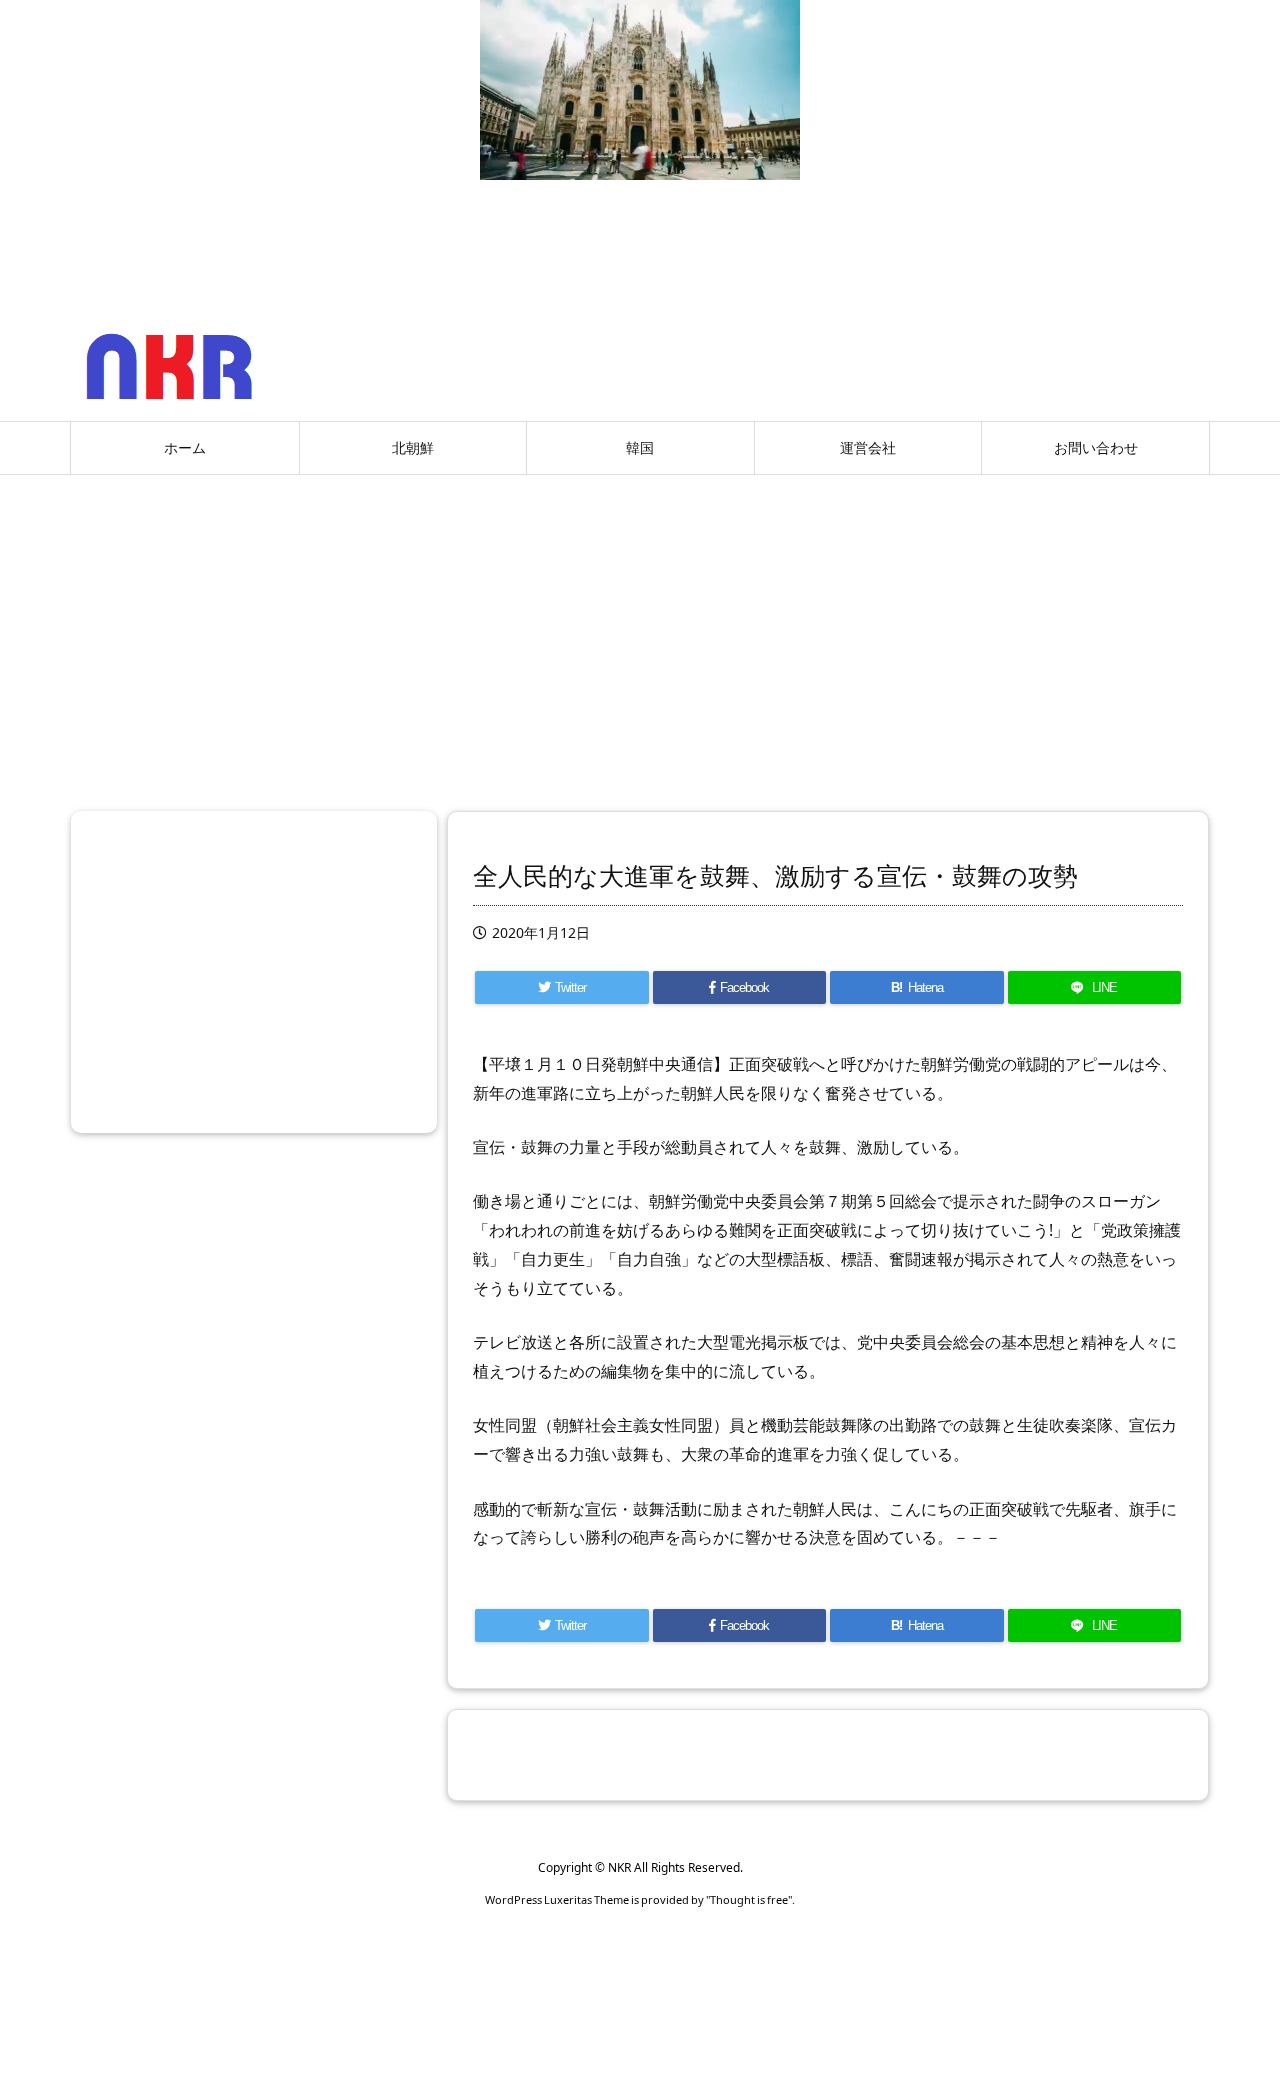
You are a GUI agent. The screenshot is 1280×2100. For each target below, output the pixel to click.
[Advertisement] (640, 635)
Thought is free (749, 1899)
